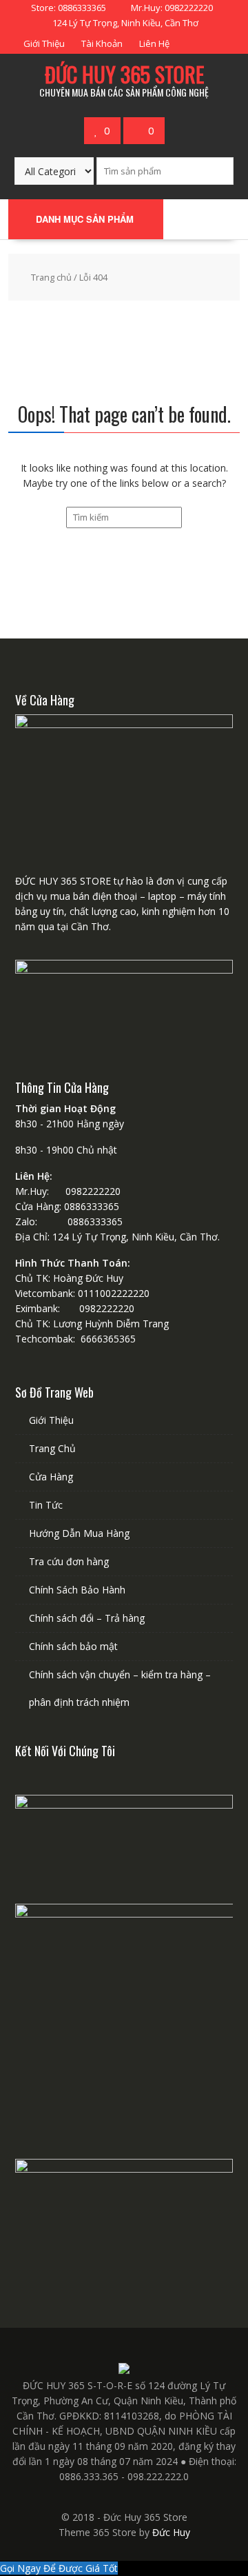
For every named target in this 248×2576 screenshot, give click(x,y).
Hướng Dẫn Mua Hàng (79, 1533)
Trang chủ (51, 277)
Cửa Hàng (51, 1477)
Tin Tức (46, 1505)
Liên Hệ (154, 43)
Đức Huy (171, 2532)
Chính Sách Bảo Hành (77, 1590)
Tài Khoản (102, 43)
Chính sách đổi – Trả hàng (87, 1618)
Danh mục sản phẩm (85, 219)
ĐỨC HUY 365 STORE (124, 74)
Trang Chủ (52, 1448)
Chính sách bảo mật (73, 1646)
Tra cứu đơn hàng (69, 1561)
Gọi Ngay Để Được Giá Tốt (59, 2568)
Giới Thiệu (44, 43)
